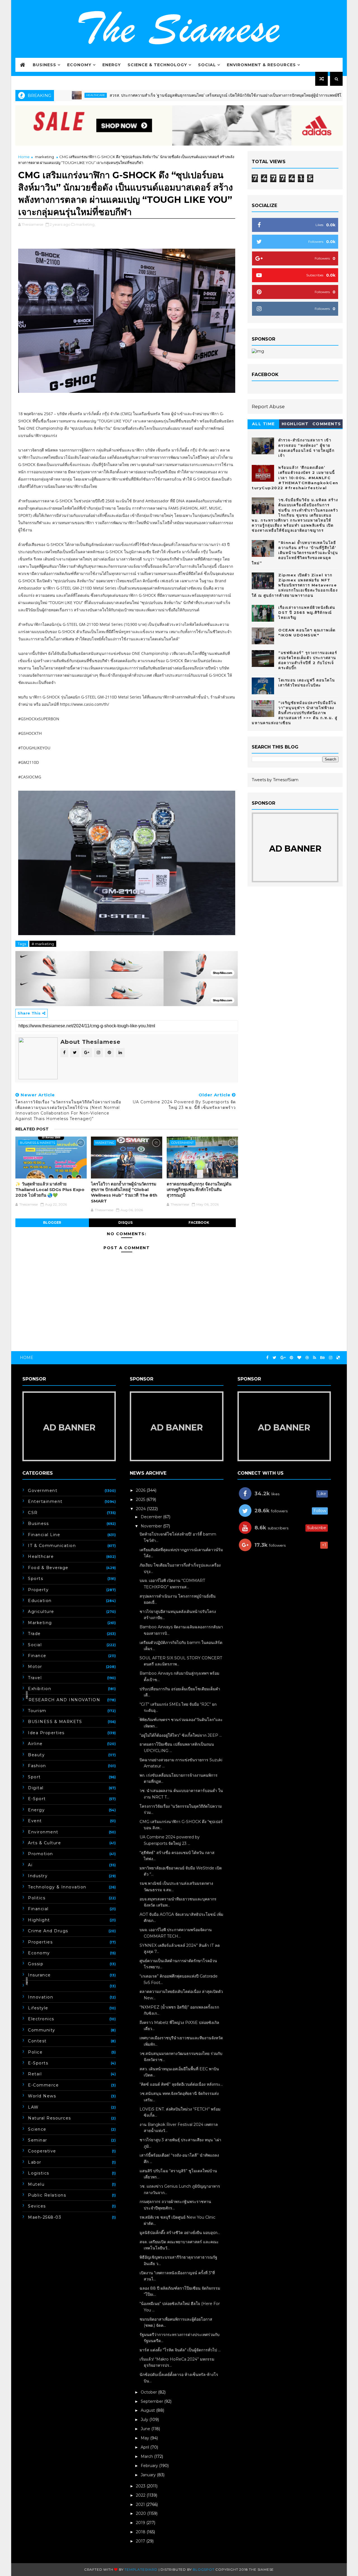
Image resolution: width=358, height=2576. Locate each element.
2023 (141, 2486)
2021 (141, 2504)
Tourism (37, 1711)
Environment (43, 1832)
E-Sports (38, 2063)
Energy (112, 65)
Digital (36, 1788)
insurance (39, 1975)
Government (182, 1143)
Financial (38, 1909)
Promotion (41, 1854)
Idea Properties (46, 1733)
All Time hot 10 (263, 425)
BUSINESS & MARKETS (37, 1143)
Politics (37, 1898)
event (35, 1821)
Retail (35, 2074)
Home (24, 157)
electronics (41, 2019)
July (145, 2420)
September (152, 2401)
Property (38, 1590)
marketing (44, 157)
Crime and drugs (48, 1931)
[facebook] (267, 1358)
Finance (37, 1656)
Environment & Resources (261, 65)
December (152, 1517)
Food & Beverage (48, 1568)
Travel (35, 1678)
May (145, 2438)
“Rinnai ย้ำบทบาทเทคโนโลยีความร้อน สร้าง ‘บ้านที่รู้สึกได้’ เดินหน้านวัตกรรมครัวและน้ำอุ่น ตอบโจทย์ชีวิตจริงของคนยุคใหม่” (295, 553)
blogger (52, 1222)
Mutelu (36, 2184)
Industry (38, 1876)
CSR (33, 1513)
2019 (141, 2523)
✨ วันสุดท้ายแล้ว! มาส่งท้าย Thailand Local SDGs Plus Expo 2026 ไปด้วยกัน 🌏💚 (50, 1190)
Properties (40, 1942)
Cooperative (42, 2151)
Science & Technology (157, 65)
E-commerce (43, 2085)
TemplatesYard (141, 2569)
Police (35, 2052)
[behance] (322, 1358)
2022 (141, 2495)
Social (207, 65)
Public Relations (47, 2195)
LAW (33, 2107)
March (147, 2456)
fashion (37, 1766)
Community (42, 2030)
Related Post (32, 1129)
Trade (34, 1634)
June (146, 2429)
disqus (125, 1222)
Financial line (44, 1535)
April (145, 2447)
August (148, 2410)
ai (30, 1865)
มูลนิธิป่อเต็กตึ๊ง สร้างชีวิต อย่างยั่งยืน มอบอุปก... (180, 2233)
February (150, 2466)
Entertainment (45, 1501)
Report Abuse (268, 407)
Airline (35, 1744)
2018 (141, 2532)
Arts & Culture (44, 1843)
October (149, 2392)
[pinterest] (291, 1358)
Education (40, 1601)
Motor (35, 1667)
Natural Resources (50, 2118)
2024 (141, 1509)
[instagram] (331, 1358)
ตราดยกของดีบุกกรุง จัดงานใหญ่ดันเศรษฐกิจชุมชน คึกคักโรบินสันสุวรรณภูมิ (199, 1190)
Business (44, 65)
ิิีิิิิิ (28, 1986)
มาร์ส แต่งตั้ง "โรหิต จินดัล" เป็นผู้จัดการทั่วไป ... (180, 2350)
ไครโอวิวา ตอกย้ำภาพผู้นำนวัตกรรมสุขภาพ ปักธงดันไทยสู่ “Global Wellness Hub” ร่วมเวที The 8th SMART (124, 1192)
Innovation (41, 1997)
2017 (141, 2541)
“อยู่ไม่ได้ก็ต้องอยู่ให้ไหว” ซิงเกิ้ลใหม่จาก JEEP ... (181, 1735)
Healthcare (41, 1556)
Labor (35, 2162)
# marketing (43, 944)
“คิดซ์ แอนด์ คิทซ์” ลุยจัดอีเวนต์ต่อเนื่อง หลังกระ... (181, 2084)
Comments (327, 424)
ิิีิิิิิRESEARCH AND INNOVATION (64, 1700)
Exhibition (40, 1689)
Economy (79, 65)
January (149, 2475)
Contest (37, 2041)
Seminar (38, 2140)
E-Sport (37, 1799)
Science (37, 2129)
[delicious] (338, 1358)
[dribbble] (307, 1358)
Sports (36, 1579)
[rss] (315, 1358)
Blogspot (203, 2569)
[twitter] (275, 1358)
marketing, (85, 224)
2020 (142, 2513)
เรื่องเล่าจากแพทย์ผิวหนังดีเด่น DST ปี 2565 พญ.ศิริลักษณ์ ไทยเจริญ (307, 612)
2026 (141, 1490)
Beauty (36, 1755)
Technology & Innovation (57, 1887)
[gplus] (283, 1358)
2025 (141, 1500)
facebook (199, 1222)
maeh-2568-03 (45, 2217)
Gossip (36, 1964)
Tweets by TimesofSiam (275, 780)
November (152, 1526)
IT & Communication (52, 1546)
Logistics (39, 2173)
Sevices (37, 2206)
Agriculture (41, 1612)
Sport (34, 1777)
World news (42, 2096)
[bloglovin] (299, 1358)
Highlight (295, 424)
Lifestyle (38, 2008)
